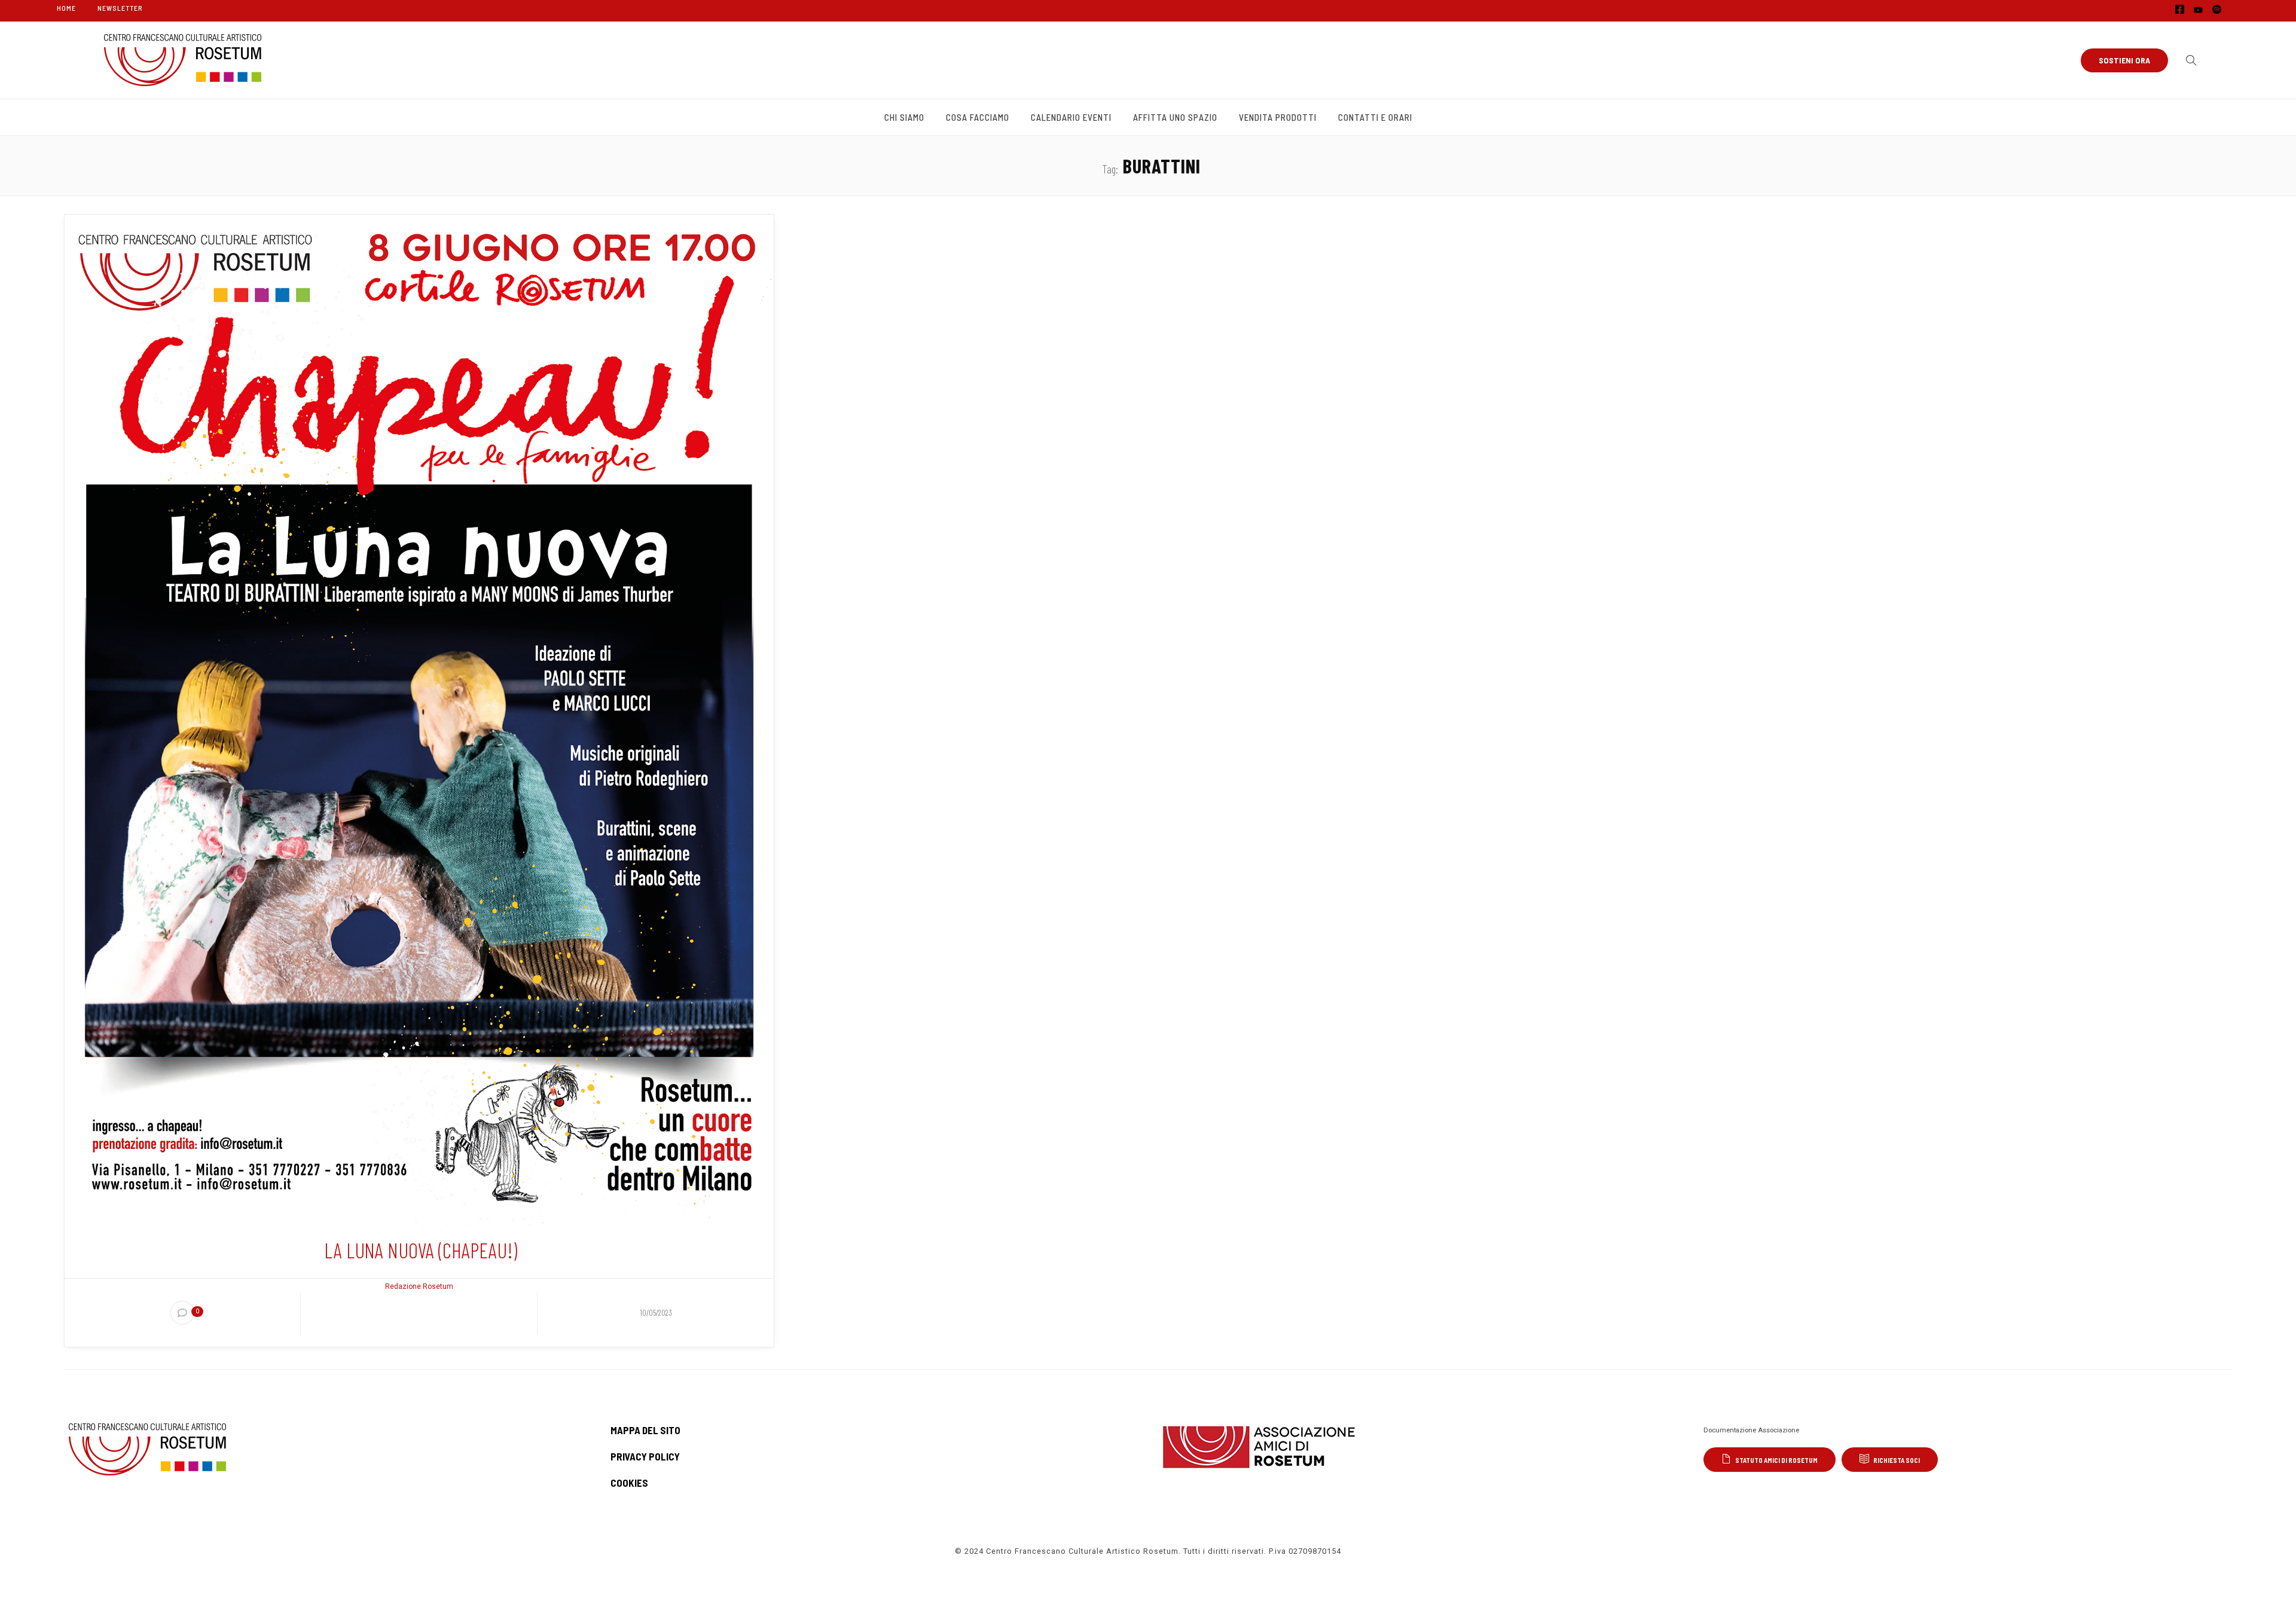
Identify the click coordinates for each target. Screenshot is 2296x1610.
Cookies (629, 1483)
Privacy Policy (645, 1456)
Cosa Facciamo (978, 117)
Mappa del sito (645, 1430)
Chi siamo (904, 117)
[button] (2188, 60)
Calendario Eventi (1071, 117)
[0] (182, 1313)
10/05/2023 (656, 1313)
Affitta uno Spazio (1175, 117)
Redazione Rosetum (419, 1286)
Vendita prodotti (1278, 117)
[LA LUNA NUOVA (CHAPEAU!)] (419, 720)
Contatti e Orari (1375, 117)
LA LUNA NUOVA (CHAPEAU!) (421, 1250)
